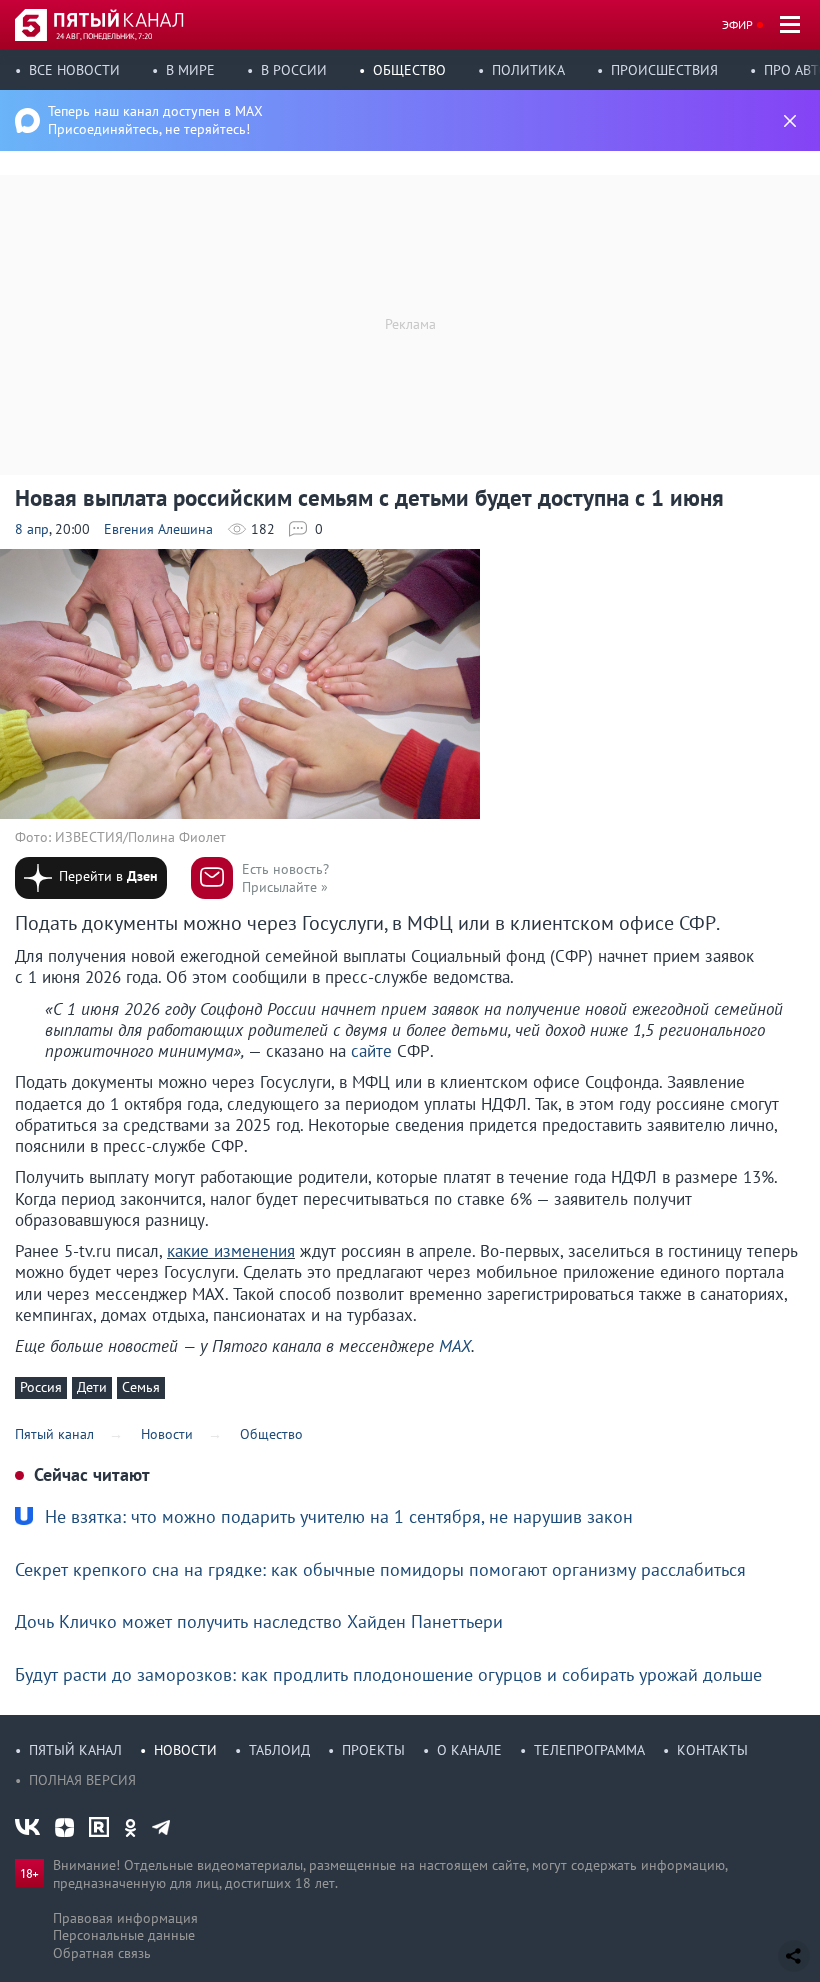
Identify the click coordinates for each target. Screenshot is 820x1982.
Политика (528, 70)
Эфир (737, 24)
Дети (92, 1387)
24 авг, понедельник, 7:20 (104, 36)
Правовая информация (125, 1918)
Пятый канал (75, 1750)
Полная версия (82, 1780)
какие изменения (231, 1251)
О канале (469, 1750)
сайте (371, 1051)
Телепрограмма (589, 1750)
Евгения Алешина (158, 529)
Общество (409, 70)
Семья (141, 1387)
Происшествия (664, 70)
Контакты (712, 1750)
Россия (41, 1387)
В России (294, 70)
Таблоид (279, 1750)
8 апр (32, 529)
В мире (190, 70)
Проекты (373, 1750)
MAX (455, 1346)
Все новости (74, 70)
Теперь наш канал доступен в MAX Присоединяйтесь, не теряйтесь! (155, 120)
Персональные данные (124, 1935)
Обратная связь (102, 1953)
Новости (185, 1750)
